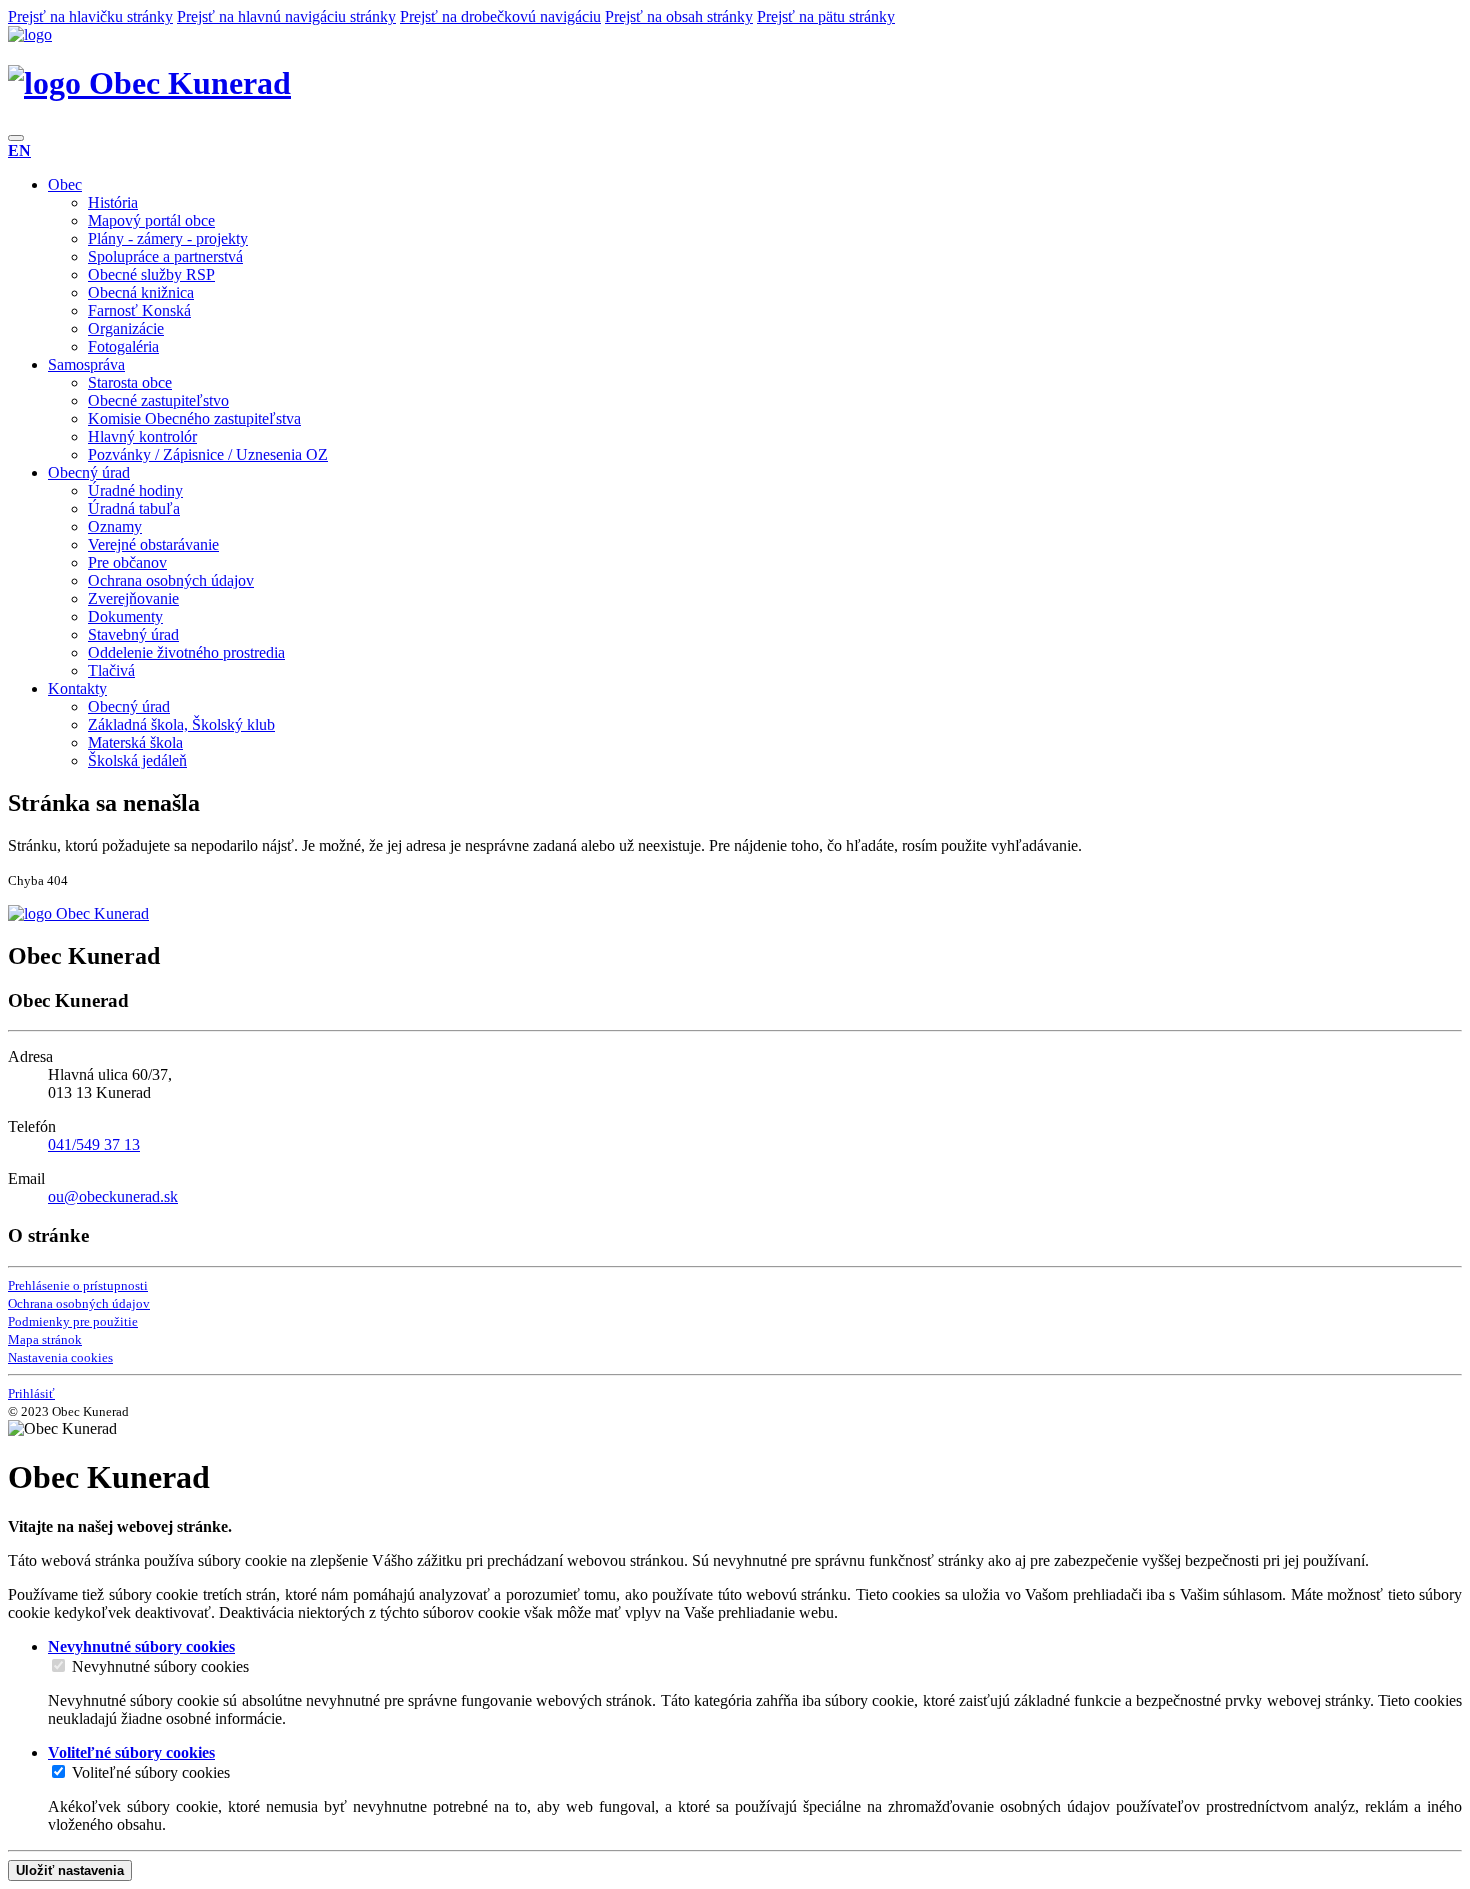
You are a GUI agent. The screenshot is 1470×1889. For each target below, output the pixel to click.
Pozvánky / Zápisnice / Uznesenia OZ (208, 454)
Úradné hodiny (135, 490)
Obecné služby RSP (151, 274)
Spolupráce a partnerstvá (165, 256)
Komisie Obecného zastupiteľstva (194, 418)
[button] (19, 150)
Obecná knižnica (141, 292)
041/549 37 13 (94, 1144)
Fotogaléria (123, 346)
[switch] (58, 1665)
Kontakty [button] (77, 688)
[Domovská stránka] (30, 34)
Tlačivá (111, 670)
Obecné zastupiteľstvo (158, 400)
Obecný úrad (129, 706)
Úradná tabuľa (134, 508)
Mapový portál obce (151, 220)
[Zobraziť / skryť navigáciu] (16, 138)
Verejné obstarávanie (153, 544)
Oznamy (115, 526)
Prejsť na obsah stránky (679, 16)
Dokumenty (125, 616)
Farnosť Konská (139, 310)
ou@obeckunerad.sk (113, 1196)
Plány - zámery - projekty (168, 238)
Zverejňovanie (133, 598)
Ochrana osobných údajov (171, 580)
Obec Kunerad (186, 83)
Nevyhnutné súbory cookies (160, 1666)
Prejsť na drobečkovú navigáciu (500, 16)
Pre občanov (127, 562)
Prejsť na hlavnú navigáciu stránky (286, 16)
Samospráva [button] (86, 364)
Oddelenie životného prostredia (186, 652)
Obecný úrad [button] (89, 472)
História (113, 202)
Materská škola (135, 742)
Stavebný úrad (133, 634)
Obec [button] (65, 184)
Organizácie (126, 328)
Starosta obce (130, 382)
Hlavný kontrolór (142, 436)
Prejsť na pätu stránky (826, 16)
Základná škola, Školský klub (181, 724)
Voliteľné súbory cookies (151, 1772)
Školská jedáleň (137, 760)
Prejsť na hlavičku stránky (90, 16)
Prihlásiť (31, 1393)
